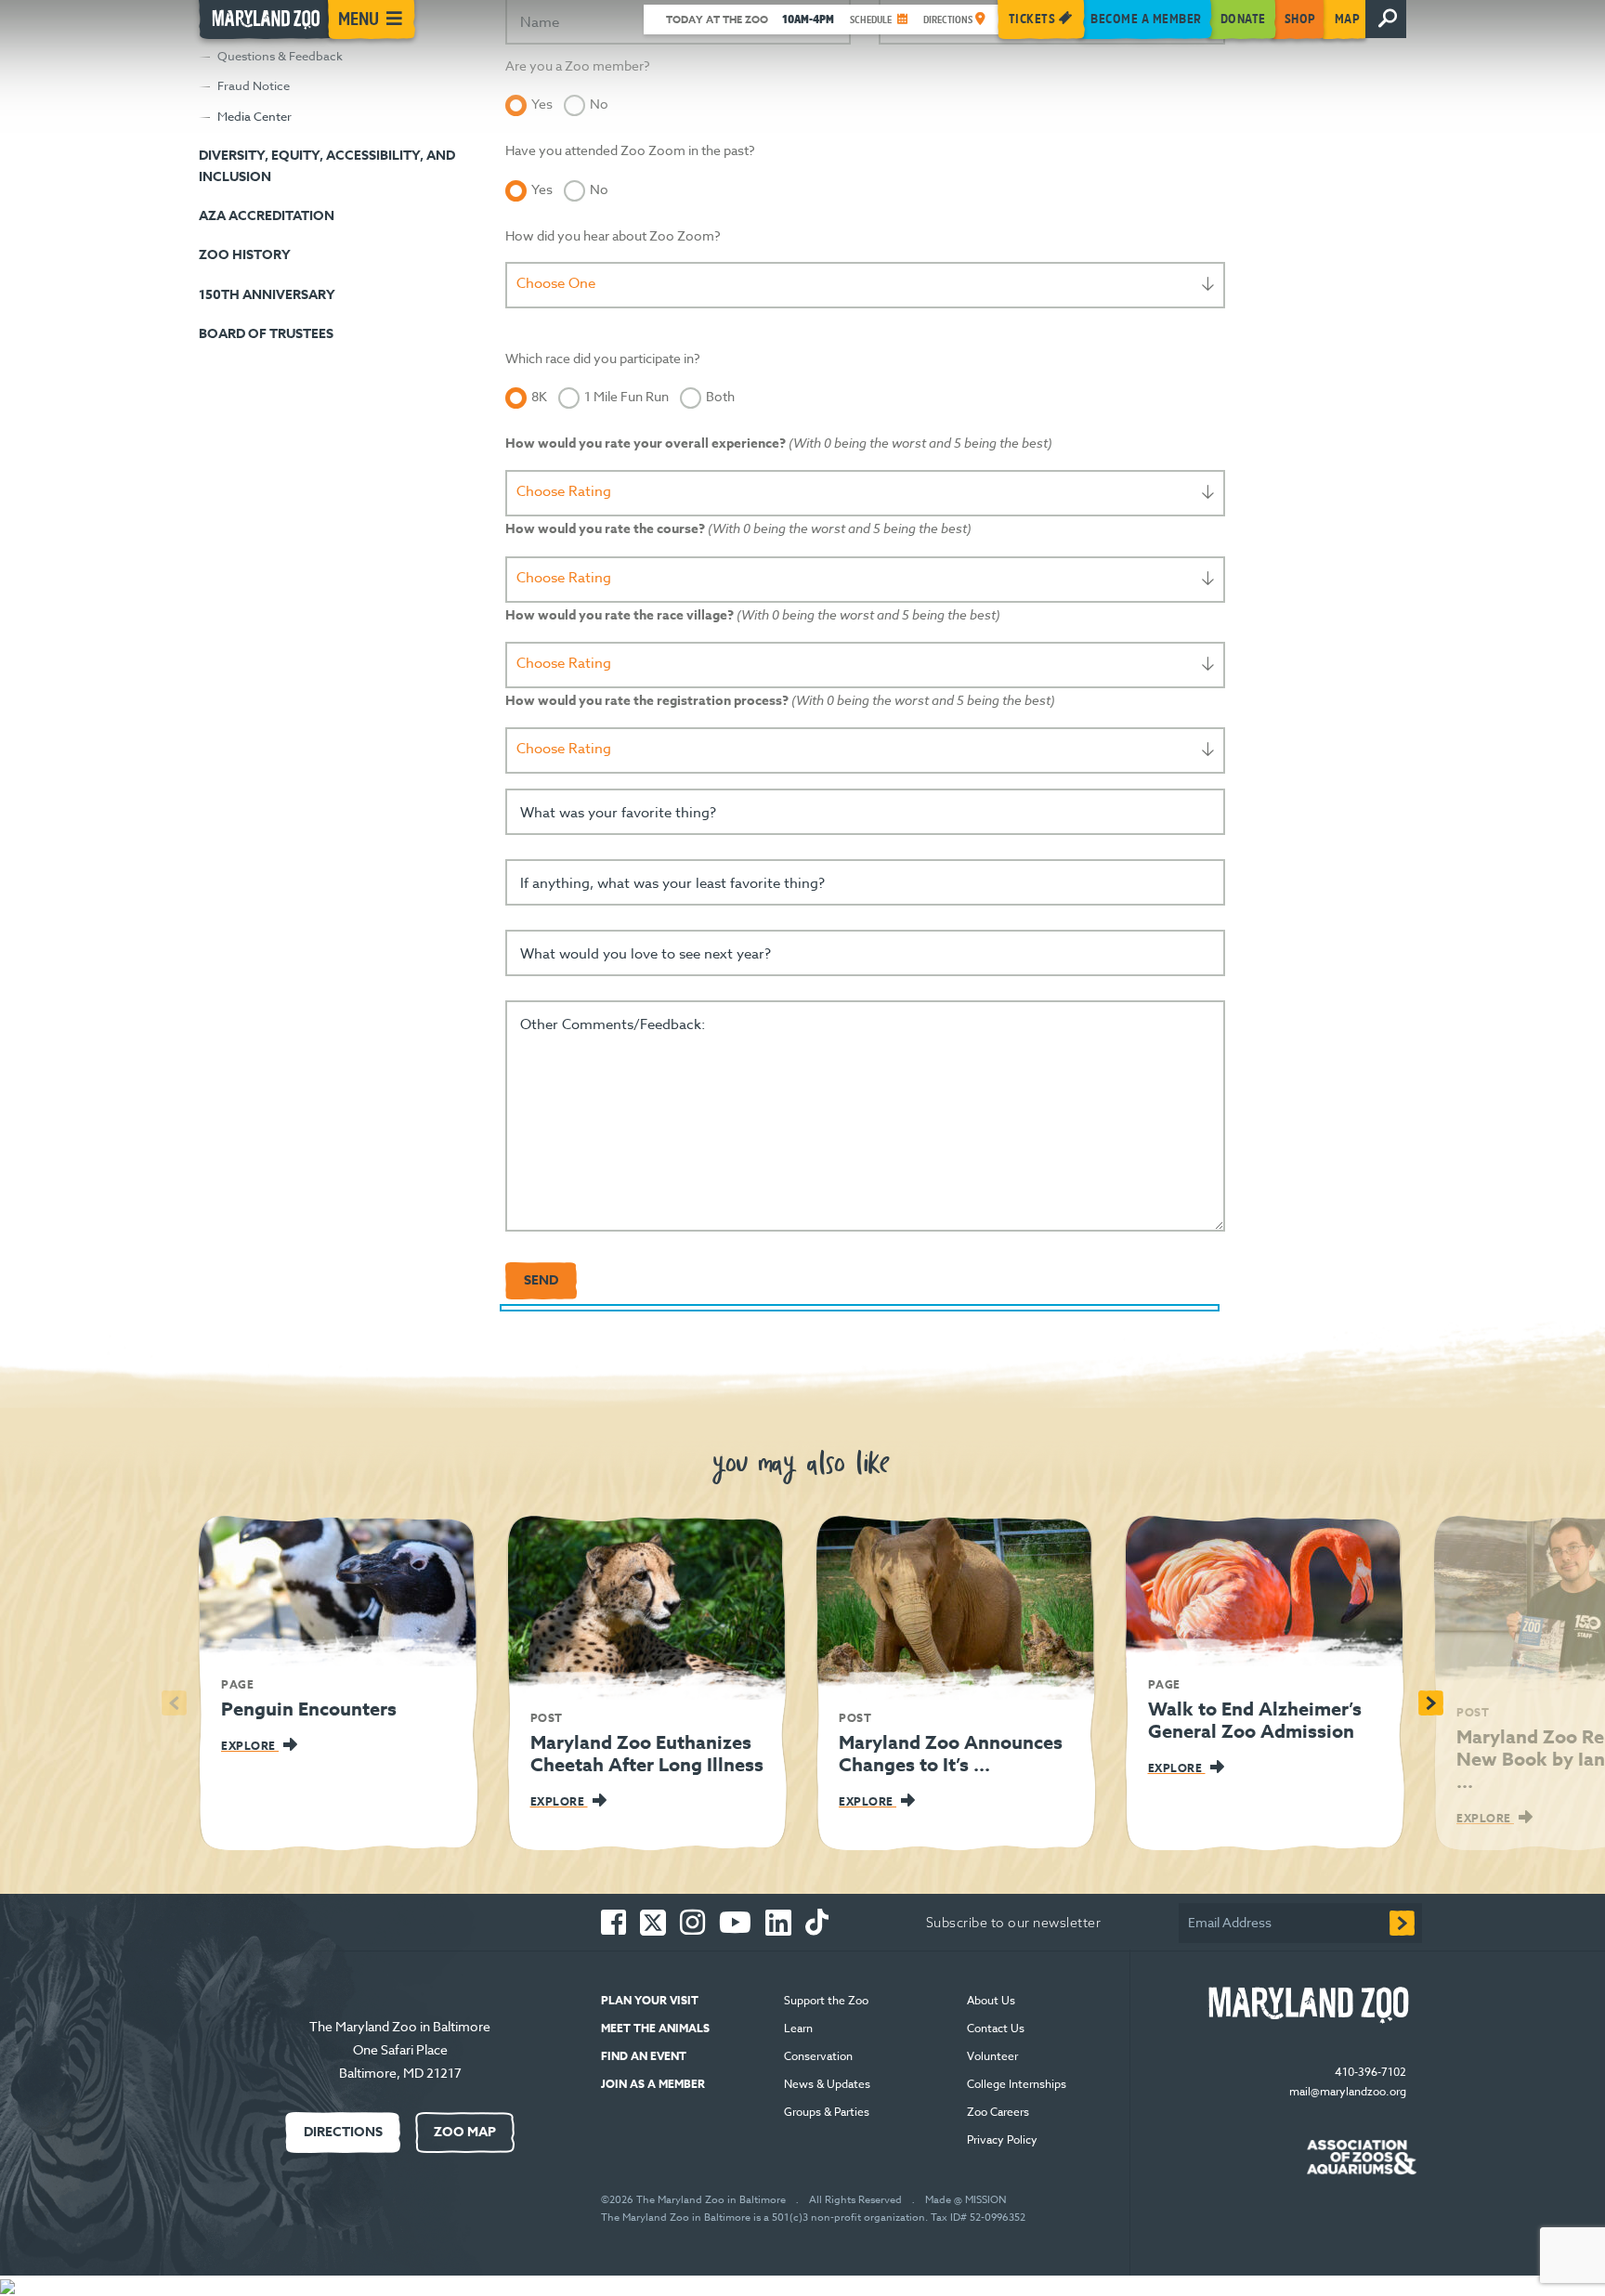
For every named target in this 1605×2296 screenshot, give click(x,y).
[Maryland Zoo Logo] (1305, 2006)
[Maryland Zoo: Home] (261, 24)
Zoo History (245, 255)
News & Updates (827, 2084)
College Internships (1017, 2084)
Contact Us (996, 2028)
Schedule (872, 20)
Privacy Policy (1004, 2139)
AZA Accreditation (267, 216)
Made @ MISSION (966, 2200)
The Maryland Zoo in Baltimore (400, 2026)
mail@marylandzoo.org (1348, 2091)
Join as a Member (653, 2084)
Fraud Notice (254, 85)
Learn (798, 2028)
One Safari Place (400, 2049)
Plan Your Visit (650, 2000)
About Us (991, 2000)
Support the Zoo (826, 2000)
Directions (949, 20)
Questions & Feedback (280, 56)
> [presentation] (1431, 1703)
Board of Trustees (266, 334)
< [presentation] (174, 1703)
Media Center (254, 116)
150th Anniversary (267, 295)
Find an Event (644, 2056)
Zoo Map (465, 2132)
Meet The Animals (655, 2028)
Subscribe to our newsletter (1014, 1923)
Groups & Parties (827, 2112)
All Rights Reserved (855, 2200)
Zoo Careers (998, 2112)
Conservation (818, 2056)
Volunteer (992, 2056)
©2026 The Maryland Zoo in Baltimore (693, 2200)
